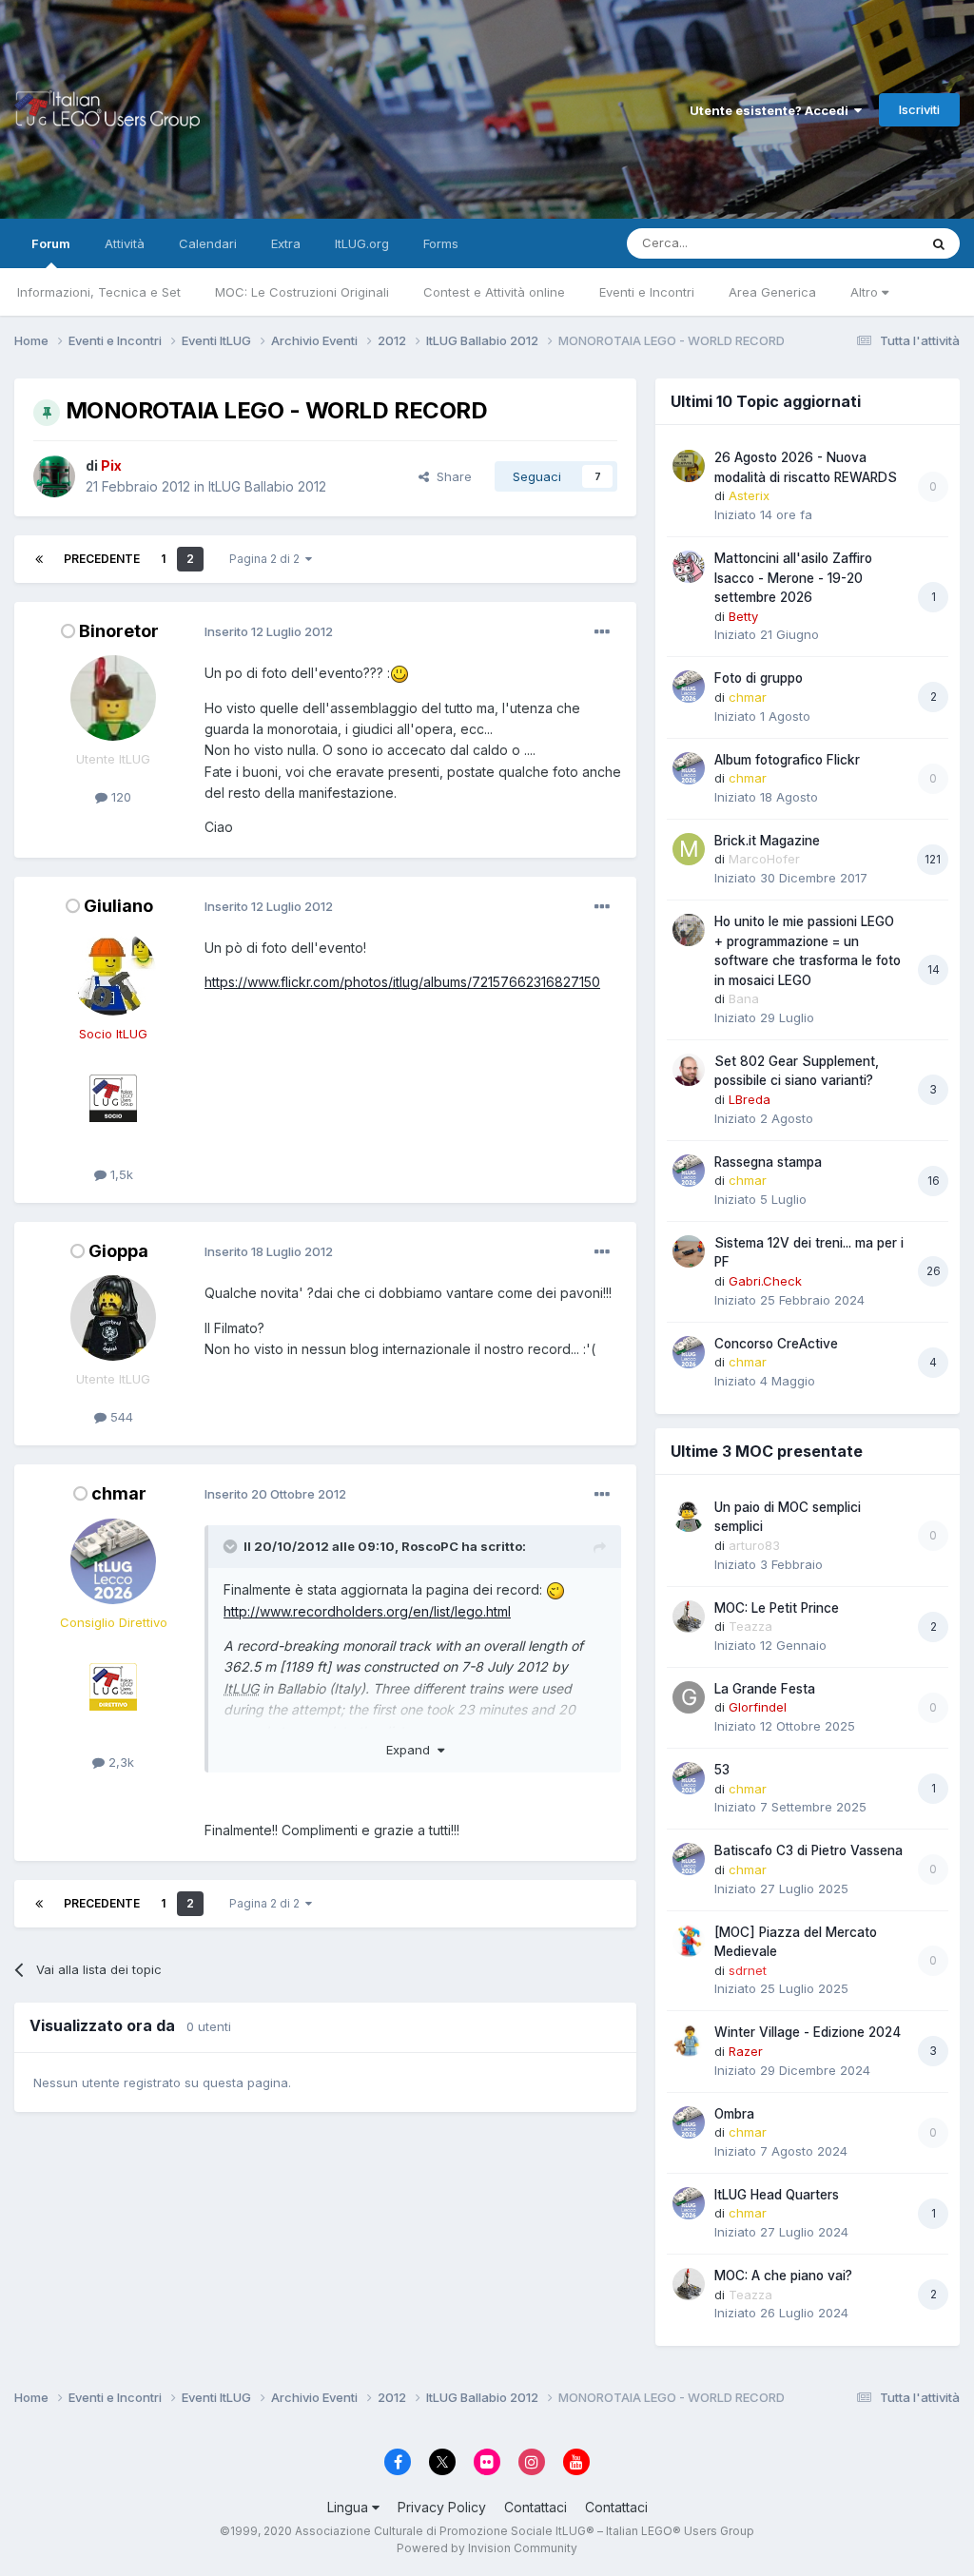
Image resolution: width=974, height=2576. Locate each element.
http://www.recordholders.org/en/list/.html (367, 1611)
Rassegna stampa (768, 1162)
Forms (441, 243)
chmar (119, 1493)
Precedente (102, 559)
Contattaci (536, 2507)
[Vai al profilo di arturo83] (689, 1516)
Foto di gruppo (759, 678)
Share (450, 476)
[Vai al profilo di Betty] (689, 567)
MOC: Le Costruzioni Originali (302, 292)
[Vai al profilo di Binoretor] (113, 698)
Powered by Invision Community (487, 2548)
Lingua (350, 2507)
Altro (866, 292)
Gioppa (118, 1251)
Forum (51, 243)
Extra (286, 243)
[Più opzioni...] (602, 632)
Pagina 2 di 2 (267, 559)
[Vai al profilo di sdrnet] (689, 1941)
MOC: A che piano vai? (783, 2276)
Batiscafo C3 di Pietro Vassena (808, 1850)
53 (722, 1770)
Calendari (208, 243)
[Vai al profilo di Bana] (689, 930)
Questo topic (856, 243)
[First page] (39, 559)
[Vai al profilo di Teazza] (689, 1617)
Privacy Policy (442, 2507)
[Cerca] (939, 243)
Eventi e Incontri (647, 292)
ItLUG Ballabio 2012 (267, 486)
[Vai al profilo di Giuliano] (113, 973)
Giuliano (118, 906)
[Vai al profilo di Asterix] (689, 466)
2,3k (119, 1762)
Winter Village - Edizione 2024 (808, 2032)
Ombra (734, 2114)
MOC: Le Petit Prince (777, 1608)
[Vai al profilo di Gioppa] (113, 1318)
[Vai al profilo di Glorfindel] (689, 1697)
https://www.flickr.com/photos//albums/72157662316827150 (402, 982)
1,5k (120, 1174)
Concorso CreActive (776, 1344)
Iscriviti (919, 109)
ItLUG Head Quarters (777, 2195)
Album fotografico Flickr (787, 760)
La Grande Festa (765, 1689)
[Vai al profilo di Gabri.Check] (689, 1251)
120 (119, 797)
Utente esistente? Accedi (772, 110)
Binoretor (119, 631)
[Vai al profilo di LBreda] (689, 1070)
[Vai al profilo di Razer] (689, 2041)
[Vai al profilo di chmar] (113, 1561)
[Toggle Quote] (232, 1546)
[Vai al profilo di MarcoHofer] (689, 849)
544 (120, 1417)
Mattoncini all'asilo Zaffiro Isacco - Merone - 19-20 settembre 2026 (793, 578)
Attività (125, 243)
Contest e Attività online (494, 292)
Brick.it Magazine (767, 841)
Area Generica (772, 292)
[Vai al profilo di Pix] (54, 476)
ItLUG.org (362, 243)
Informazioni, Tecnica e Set (99, 292)
